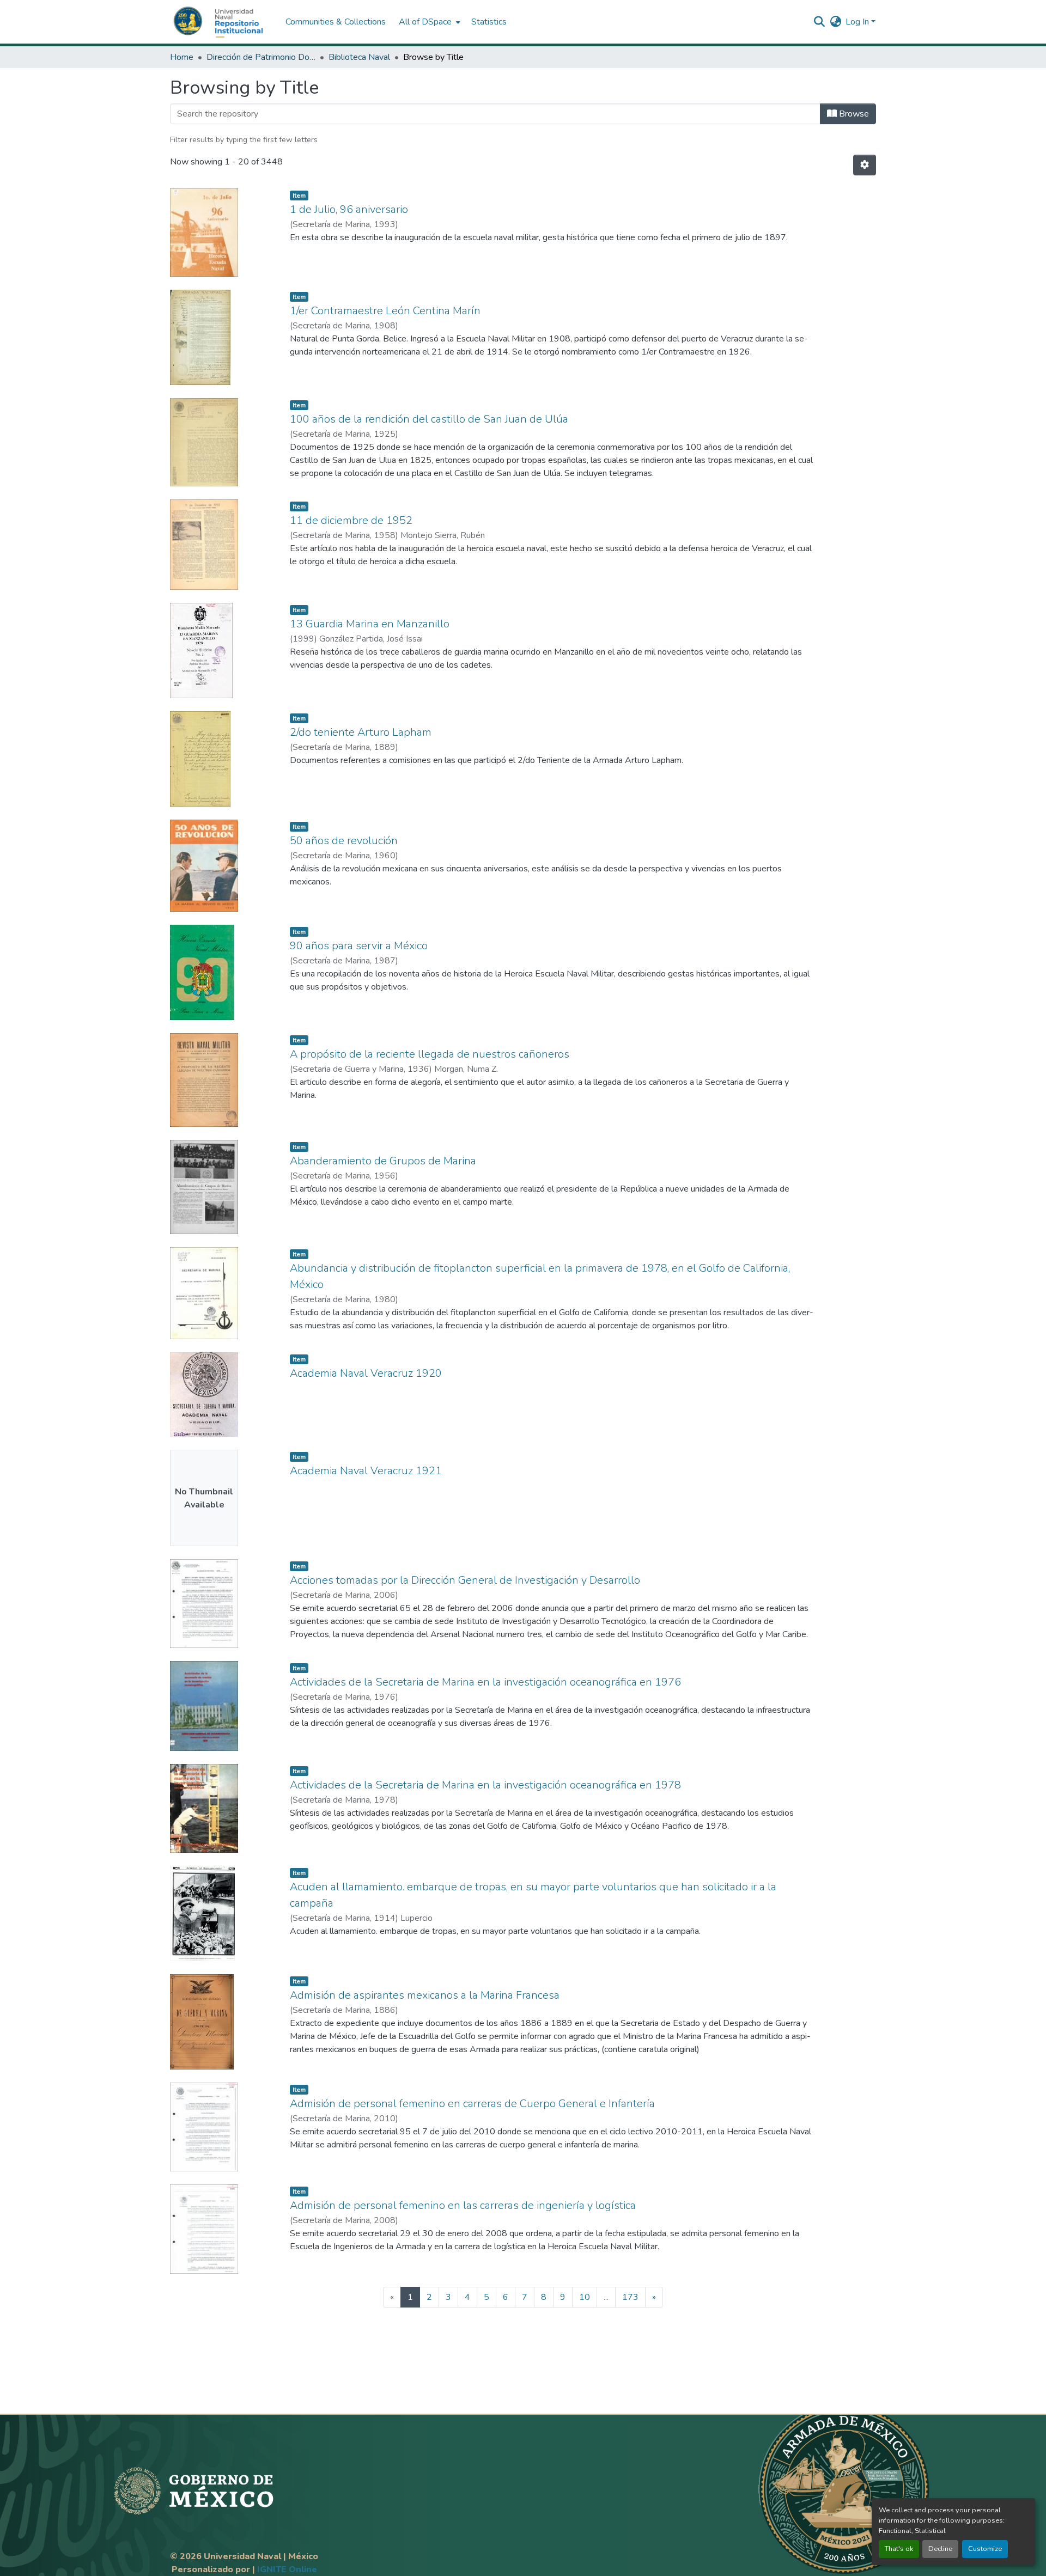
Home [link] (182, 57)
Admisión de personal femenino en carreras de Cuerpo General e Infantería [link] (472, 2104)
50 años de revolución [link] (344, 841)
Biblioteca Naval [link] (359, 57)
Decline (940, 2549)
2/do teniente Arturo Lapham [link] (361, 732)
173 (630, 2297)
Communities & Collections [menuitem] (336, 22)
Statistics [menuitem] (489, 22)
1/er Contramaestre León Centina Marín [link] (385, 311)
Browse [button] (853, 114)
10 (585, 2297)
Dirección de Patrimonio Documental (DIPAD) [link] (261, 57)
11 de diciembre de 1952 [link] (351, 520)
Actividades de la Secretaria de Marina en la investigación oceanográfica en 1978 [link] (485, 1785)
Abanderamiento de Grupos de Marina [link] (383, 1161)
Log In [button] (858, 22)
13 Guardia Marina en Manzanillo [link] (370, 624)
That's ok (899, 2549)
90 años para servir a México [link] (359, 946)
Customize (985, 2549)
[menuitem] (428, 22)
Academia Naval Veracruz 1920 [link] (366, 1373)
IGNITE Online (287, 2569)
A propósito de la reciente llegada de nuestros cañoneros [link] (430, 1054)
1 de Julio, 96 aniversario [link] (349, 209)
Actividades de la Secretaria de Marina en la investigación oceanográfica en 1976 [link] (485, 1682)
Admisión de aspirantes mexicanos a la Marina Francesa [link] (425, 1995)
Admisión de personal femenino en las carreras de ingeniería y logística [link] (463, 2205)
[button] (222, 22)
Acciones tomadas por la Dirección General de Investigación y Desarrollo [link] (465, 1580)
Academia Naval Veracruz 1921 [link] (366, 1471)
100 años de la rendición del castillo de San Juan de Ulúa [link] (429, 419)
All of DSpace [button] (425, 22)
